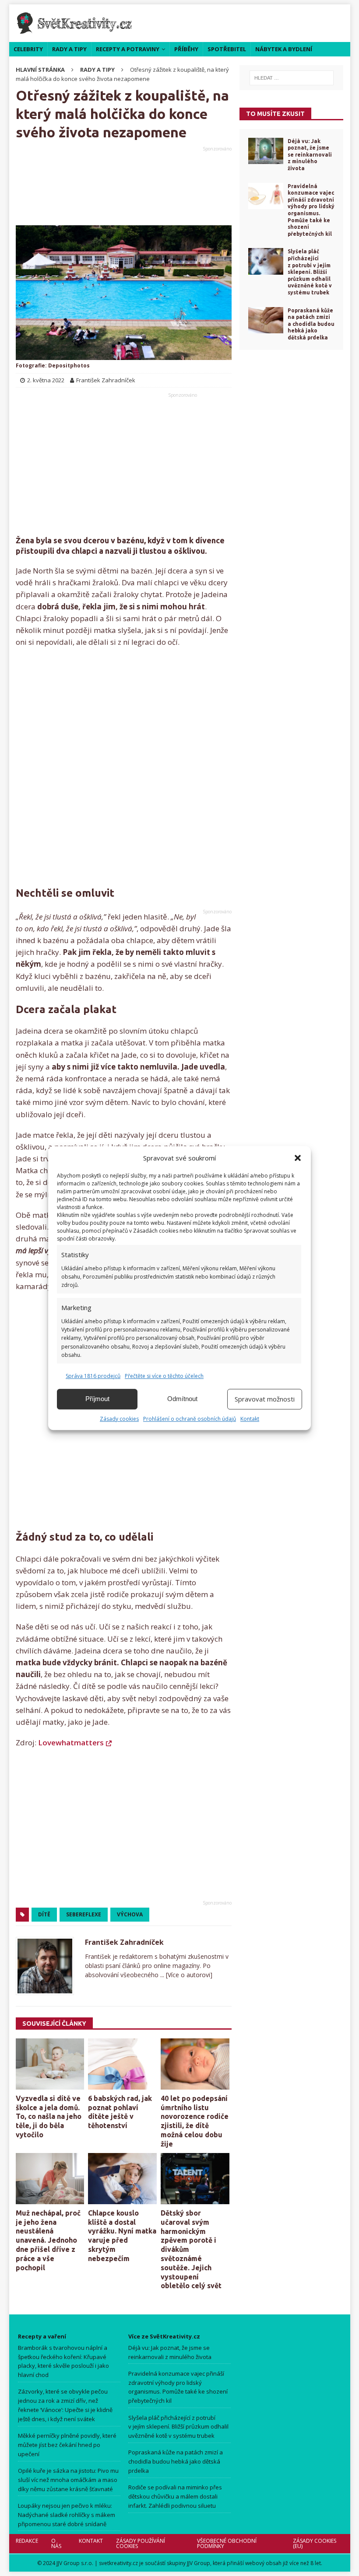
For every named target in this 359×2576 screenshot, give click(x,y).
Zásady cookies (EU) (314, 2543)
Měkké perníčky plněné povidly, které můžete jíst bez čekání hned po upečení (67, 2445)
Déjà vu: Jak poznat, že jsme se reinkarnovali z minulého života (310, 155)
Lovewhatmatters (71, 1742)
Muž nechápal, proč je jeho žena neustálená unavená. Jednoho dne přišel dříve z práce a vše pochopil (48, 2240)
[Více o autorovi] (188, 1975)
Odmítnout (182, 1399)
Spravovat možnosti (265, 1399)
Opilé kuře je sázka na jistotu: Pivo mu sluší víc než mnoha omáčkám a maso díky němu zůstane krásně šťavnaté (68, 2480)
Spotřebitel (227, 49)
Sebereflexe (84, 1914)
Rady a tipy (69, 49)
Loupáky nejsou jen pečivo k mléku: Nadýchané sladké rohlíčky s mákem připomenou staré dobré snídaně (67, 2515)
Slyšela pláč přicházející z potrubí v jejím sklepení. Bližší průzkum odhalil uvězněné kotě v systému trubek (310, 272)
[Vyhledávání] (291, 78)
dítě (44, 1914)
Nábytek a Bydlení (284, 49)
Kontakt (250, 1419)
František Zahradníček (124, 1942)
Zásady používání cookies (140, 2543)
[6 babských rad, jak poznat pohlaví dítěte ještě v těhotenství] (122, 2064)
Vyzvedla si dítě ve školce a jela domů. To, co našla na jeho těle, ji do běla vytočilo (49, 2116)
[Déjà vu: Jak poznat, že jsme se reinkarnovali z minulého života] (266, 151)
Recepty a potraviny (128, 49)
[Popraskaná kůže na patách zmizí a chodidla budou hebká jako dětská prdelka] (266, 320)
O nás (56, 2543)
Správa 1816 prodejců (93, 1376)
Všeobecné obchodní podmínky (226, 2543)
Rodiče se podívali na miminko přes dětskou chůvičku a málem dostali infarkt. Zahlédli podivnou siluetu (175, 2496)
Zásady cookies (119, 1419)
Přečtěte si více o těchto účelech (164, 1376)
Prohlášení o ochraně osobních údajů (190, 1419)
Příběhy (186, 49)
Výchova (130, 1914)
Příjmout (97, 1399)
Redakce (27, 2541)
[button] (298, 1158)
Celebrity (28, 49)
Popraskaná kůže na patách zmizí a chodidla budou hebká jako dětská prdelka (311, 324)
